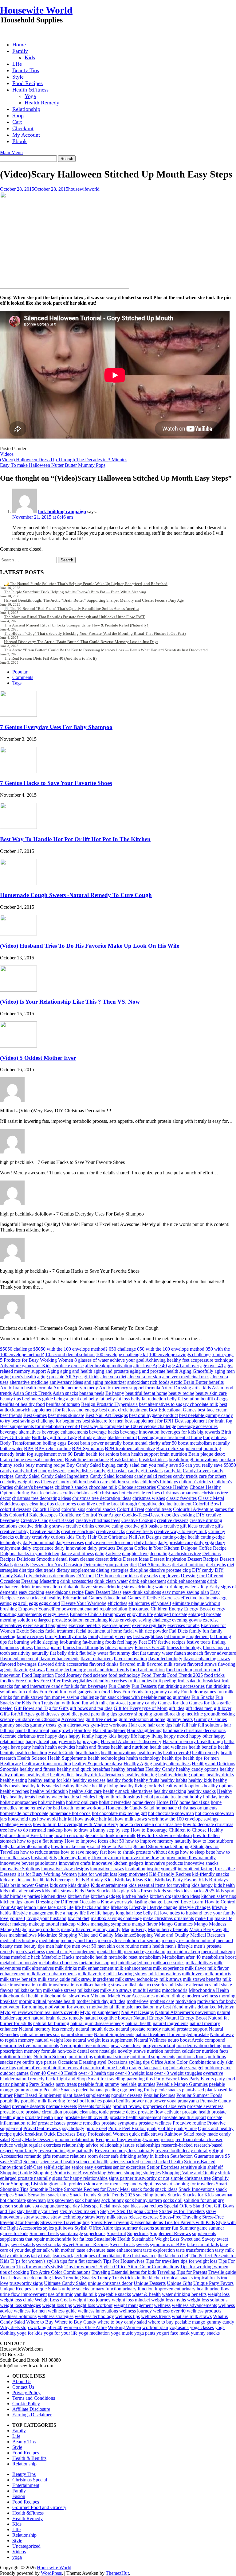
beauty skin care (211, 1393)
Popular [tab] (20, 672)
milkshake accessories (146, 1985)
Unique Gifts (179, 2283)
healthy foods (120, 1780)
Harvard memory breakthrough (193, 1741)
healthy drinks (220, 1775)
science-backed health (162, 2162)
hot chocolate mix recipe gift (119, 1813)
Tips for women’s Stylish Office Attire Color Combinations (122, 2267)
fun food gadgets (76, 1692)
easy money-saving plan (186, 1592)
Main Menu (11, 152)
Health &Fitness (30, 90)
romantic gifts (37, 2156)
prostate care (12, 2112)
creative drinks (80, 1526)
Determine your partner (106, 1565)
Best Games (35, 1415)
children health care (89, 1482)
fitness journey (119, 1647)
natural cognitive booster (108, 2018)
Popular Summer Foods (199, 2095)
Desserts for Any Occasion (56, 1565)
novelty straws (132, 2051)
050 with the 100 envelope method (171, 1349)
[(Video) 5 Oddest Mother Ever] (18, 1046)
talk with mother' (59, 2250)
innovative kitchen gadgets (118, 1863)
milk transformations (59, 1985)
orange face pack (146, 2068)
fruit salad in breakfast (199, 1681)
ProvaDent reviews (42, 2128)
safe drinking (124, 2156)
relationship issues (117, 2145)
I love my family (74, 1858)
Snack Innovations (197, 2189)
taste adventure (91, 2250)
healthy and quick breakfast (83, 1769)
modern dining (170, 1996)
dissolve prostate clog (170, 1570)
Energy (176, 1609)
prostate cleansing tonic (86, 2112)
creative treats (140, 1531)
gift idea (177, 1708)
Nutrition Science (50, 2057)
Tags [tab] (17, 683)
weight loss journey (92, 2300)
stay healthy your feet (38, 2211)
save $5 (222, 2156)
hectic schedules (79, 1797)
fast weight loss (148, 1636)
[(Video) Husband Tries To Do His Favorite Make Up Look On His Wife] (18, 934)
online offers (29, 2068)
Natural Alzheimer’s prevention (185, 2012)
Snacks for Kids (198, 2195)
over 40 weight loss (134, 2073)
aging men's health (18, 1377)
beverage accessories (197, 1426)
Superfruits (138, 2233)
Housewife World (36, 10)
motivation (186, 2001)
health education (31, 1752)
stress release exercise (138, 2217)
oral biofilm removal (62, 2068)
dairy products (101, 1548)
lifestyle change (162, 1907)
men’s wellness (30, 1952)
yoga (17, 2557)
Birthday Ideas (92, 1437)
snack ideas (166, 2189)
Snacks (174, 2195)
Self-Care (33, 2167)
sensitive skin (193, 2167)
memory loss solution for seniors (129, 1940)
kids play (120, 1891)
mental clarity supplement (71, 1952)
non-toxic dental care (78, 2051)
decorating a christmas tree (175, 1553)
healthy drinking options (182, 1775)
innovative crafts (75, 1863)
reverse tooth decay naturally (183, 2151)
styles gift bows (58, 2228)
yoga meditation (94, 2333)
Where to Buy (40, 2322)
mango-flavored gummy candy (91, 1929)
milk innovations (165, 1974)
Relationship (26, 109)
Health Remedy (42, 103)
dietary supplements (76, 1570)
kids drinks (79, 1885)
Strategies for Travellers (182, 2211)
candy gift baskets (145, 1471)
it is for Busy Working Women (47, 1874)
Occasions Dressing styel (82, 2062)
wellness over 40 (169, 2311)
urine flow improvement (23, 2294)
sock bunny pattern (144, 2200)
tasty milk (224, 2250)
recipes (167, 2139)
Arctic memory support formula (130, 1388)
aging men (225, 1371)
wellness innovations (98, 2311)
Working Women (124, 2327)
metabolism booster (19, 1963)
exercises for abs (183, 1625)
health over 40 (177, 1752)
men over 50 (84, 1946)
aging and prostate (111, 1371)
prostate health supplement (135, 2117)
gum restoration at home (142, 1719)
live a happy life (70, 1913)
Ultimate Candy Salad (65, 2283)
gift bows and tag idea (91, 1708)
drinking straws (122, 1587)
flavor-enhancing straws (207, 1659)
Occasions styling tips (129, 2062)
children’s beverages (34, 1487)
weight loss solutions (207, 2300)
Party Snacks (42, 2084)
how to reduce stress (40, 1852)
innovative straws (107, 1869)
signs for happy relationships (80, 2178)
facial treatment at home (99, 1631)
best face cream (212, 1410)
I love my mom (106, 1858)
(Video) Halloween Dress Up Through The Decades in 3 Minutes (64, 460)
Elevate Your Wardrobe (84, 1603)
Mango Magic (14, 1929)
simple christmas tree (191, 2178)
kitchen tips (11, 1902)
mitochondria (175, 1990)
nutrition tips (81, 2057)
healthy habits (174, 1780)
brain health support (139, 1454)
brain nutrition (173, 1454)
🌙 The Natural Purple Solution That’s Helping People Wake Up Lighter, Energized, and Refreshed (86, 584)
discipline (139, 1570)
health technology (144, 1758)
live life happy (101, 1913)
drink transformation (40, 1587)
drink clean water (111, 1581)
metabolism (150, 1957)
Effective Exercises (161, 1598)
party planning (14, 2084)
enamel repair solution (106, 1609)
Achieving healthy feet (167, 1360)
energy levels (56, 1614)
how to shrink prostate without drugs (143, 1852)
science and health (57, 2162)
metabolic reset (123, 1957)
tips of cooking (14, 2272)
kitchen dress (54, 1896)
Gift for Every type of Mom (141, 1708)
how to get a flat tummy (40, 1841)
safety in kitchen (153, 2156)
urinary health (195, 2289)
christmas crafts (58, 1493)
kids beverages (60, 1880)
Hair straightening (144, 1730)
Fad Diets (178, 1631)
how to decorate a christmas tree (151, 1824)
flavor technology (165, 1659)
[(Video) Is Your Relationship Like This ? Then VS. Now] (18, 990)
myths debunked (201, 2007)
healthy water (49, 1797)
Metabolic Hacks (58, 1957)
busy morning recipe (45, 1465)
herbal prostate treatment (165, 1797)
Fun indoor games (199, 1692)
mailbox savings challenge (116, 1918)
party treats (66, 2084)
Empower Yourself (36, 1609)
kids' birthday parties (20, 1896)
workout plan (155, 2327)
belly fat (96, 1399)
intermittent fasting (196, 1869)
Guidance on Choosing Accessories (50, 1719)
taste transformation (195, 2250)
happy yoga (88, 1741)
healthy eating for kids (50, 1780)
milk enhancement (96, 1968)
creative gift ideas (181, 1526)
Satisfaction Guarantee (192, 2156)
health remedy (206, 1752)
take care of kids (203, 2244)
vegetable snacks (115, 2294)
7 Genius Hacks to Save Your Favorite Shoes (56, 783)
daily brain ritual (39, 1542)
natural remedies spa (40, 2034)
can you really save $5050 (211, 1465)
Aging (53, 1371)
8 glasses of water (92, 1360)
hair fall (181, 1725)
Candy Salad (27, 1476)
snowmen (64, 2200)
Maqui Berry (134, 1929)
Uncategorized (26, 2546)
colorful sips (73, 1509)
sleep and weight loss (140, 2184)
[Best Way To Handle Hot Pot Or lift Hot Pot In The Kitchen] (18, 827)
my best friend (170, 2007)
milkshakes (88, 1990)
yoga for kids (30, 2333)
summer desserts (138, 2228)
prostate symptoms (119, 2123)
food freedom (179, 1670)
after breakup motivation (108, 1366)
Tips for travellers (163, 2261)
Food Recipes (28, 83)
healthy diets (62, 1775)
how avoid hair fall (55, 1819)
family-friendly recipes (110, 1636)
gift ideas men (199, 1708)
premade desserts (28, 2106)
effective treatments (199, 1598)
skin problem (72, 2184)
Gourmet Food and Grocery (39, 2507)
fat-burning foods (99, 1642)
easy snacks (28, 1598)
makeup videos (75, 1924)
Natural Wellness (150, 2040)
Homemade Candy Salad (130, 1808)
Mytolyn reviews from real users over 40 (39, 2012)
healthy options (218, 1786)
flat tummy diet (124, 1653)
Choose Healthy (173, 1487)
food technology (124, 1675)
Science (31, 2162)
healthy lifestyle (75, 1786)
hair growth (62, 1730)
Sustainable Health (112, 2239)
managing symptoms (111, 1924)
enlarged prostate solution (59, 1620)
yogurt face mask (173, 2333)
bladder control (122, 1437)
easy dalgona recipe (65, 1592)
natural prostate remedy (138, 2029)
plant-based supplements (86, 2095)
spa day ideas (78, 2206)
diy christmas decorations (51, 1576)
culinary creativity (32, 1537)
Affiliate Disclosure (31, 2409)
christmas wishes (149, 1498)
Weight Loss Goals (53, 2300)
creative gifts (211, 1526)
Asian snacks (65, 1393)
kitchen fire (79, 1896)
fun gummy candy (162, 1692)
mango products (44, 1929)
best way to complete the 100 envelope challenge (129, 1426)
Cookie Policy (26, 2404)
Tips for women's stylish (40, 2267)
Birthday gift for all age (54, 1437)
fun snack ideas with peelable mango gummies (145, 1697)
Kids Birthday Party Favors (171, 1880)
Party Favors (202, 2079)
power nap (142, 2101)
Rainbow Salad (179, 2134)
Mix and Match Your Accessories (122, 1996)
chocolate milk (103, 1487)
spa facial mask (107, 2206)
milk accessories (169, 1963)
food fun (202, 1670)
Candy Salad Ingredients (65, 1476)
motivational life (105, 2007)
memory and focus (79, 1940)
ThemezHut (117, 2573)
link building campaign (62, 511)
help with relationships (118, 1797)
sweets (142, 2244)
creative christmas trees (98, 1520)
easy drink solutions (142, 1592)
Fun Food (49, 1692)
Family (20, 51)
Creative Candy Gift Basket (47, 1520)
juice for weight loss (98, 1874)
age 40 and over (184, 1366)
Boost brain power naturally (95, 1443)
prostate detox (123, 2112)
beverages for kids (178, 1432)
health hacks (88, 1752)
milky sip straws (116, 1990)
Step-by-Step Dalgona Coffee (129, 2211)
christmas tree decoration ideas (102, 1498)
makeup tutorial (44, 1924)
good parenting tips (98, 1714)
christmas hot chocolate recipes (130, 1493)
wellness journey (136, 2311)
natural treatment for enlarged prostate (172, 2034)
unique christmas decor (110, 2283)
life (70, 1907)
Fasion (19, 2496)
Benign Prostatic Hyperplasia (109, 1404)
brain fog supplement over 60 (44, 1454)
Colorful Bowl (207, 1504)
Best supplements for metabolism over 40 (40, 1426)
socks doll (173, 2200)
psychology (73, 2128)
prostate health (196, 2112)
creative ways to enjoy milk (181, 1531)
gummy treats (43, 1725)
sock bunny (113, 2200)
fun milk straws (28, 1697)
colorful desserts (16, 1509)
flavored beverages (18, 1664)
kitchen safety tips (219, 1896)
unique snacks (75, 2289)
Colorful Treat (130, 1509)
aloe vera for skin (144, 1377)
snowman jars (40, 2200)
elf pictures (139, 1603)
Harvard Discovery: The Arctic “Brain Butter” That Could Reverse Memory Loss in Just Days (81, 642)
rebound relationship (75, 2139)
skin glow (49, 2184)
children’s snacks (71, 1487)
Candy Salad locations (111, 1476)
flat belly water (94, 1653)
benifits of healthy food (22, 1404)
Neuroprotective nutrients (85, 2045)
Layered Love (177, 1902)
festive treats (199, 1642)
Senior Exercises (163, 2167)
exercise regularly (149, 1625)
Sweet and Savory (198, 2239)
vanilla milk (86, 2294)
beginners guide (37, 1399)
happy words (63, 1741)
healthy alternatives (172, 1764)
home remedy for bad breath (46, 1808)
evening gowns (187, 1620)
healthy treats (22, 1797)
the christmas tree (140, 2256)
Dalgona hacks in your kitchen (30, 1553)
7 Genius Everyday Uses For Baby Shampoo (56, 727)
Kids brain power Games (24, 1885)
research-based (208, 2145)
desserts (21, 1565)
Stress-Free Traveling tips (65, 2222)
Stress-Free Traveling (180, 2217)
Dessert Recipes (203, 1559)
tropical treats (207, 2278)
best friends (11, 1415)
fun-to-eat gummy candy (133, 1703)
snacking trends (151, 2195)
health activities (60, 1747)
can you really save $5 (162, 1465)
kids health (224, 1885)
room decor (99, 2156)
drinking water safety (188, 1587)
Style (18, 77)
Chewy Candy (55, 1482)
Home (19, 45)
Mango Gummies (176, 1924)
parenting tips (140, 2079)
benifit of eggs (214, 1399)
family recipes (30, 1636)
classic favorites (181, 1498)
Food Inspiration (38, 1675)
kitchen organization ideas (175, 1896)
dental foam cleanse (75, 1559)
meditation (49, 1940)
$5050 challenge (16, 1349)
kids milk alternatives (20, 1891)
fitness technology (184, 1647)
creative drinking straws (41, 1526)
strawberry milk (100, 2217)
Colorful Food (46, 1509)
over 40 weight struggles (178, 2073)
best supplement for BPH (149, 1421)
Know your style (117, 1902)
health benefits (203, 1747)
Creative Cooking (139, 1520)
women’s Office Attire (85, 2327)
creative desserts (173, 1520)
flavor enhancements (59, 1659)
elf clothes (117, 1603)
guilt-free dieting (101, 1719)
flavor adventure (220, 1653)
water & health (146, 2294)
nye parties (46, 2062)
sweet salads (23, 2244)
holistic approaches (18, 1802)
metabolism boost (219, 1957)
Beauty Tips (26, 70)
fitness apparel (48, 1647)
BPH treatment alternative (130, 1448)
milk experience (168, 1968)
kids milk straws (58, 1891)
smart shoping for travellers (188, 2184)
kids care (58, 1885)
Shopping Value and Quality (189, 2173)
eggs (33, 1603)
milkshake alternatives (190, 1985)
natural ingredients (171, 2023)
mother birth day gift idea (101, 2001)
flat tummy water (156, 1653)
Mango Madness (210, 1924)
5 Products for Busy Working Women (37, 1360)
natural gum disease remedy (97, 2023)
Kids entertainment (109, 1885)
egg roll (20, 1603)
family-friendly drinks (66, 1636)
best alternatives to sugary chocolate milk (179, 1404)
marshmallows (23, 1935)
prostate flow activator (159, 2112)
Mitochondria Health (209, 1990)
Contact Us (23, 2387)
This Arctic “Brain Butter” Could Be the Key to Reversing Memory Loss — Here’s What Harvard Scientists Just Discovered (106, 650)
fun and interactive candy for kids (47, 1686)
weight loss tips (57, 2305)
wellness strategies (56, 2316)
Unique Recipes (16, 2289)
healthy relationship (49, 1791)
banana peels (92, 1393)
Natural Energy (148, 2018)
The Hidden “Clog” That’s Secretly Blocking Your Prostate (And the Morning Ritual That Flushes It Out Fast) (95, 633)
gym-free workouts (109, 1725)
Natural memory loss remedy (47, 2029)
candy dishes (80, 1471)
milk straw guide (54, 1979)
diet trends (45, 1570)
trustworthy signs (26, 2283)
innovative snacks (201, 1863)
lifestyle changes (195, 1907)
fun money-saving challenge (72, 1697)
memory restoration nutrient (188, 1940)
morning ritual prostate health (47, 2001)
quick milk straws (146, 2134)
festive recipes (172, 1642)
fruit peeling (165, 1681)
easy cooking (31, 1592)
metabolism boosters (58, 1963)
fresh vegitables (77, 1681)
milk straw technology (137, 1979)
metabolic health (91, 1957)
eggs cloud (49, 1603)
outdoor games (14, 2073)
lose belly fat (147, 1913)
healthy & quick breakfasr (97, 1764)
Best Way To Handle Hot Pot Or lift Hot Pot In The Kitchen (75, 839)
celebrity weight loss (20, 1482)
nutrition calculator (183, 2051)
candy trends (185, 1476)
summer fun (167, 2228)
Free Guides (27, 1681)
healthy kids (200, 1780)
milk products (218, 1974)
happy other (201, 1736)
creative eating (109, 1526)
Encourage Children (148, 1609)
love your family (219, 1913)
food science (95, 1675)
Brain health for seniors (96, 1454)
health (38, 1747)
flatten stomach (189, 1653)
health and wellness (169, 1747)
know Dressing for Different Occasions (61, 1902)
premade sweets (61, 2106)
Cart (17, 122)
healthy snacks (202, 1791)
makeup (20, 1924)
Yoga (30, 96)
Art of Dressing (176, 1388)
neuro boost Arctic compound (197, 2040)
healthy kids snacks (40, 1786)
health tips (172, 1758)
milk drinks (66, 1968)
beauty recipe (181, 1393)
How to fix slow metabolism (164, 1835)
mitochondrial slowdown (65, 1996)
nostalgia (108, 2051)
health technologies (106, 1758)
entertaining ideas (102, 1620)
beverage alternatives (20, 1432)
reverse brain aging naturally (66, 2151)
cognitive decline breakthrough (107, 1504)
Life (16, 2436)
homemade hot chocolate (24, 1813)
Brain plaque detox (207, 1454)
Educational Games (122, 1598)
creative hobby (14, 1531)
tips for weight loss (199, 2261)
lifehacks (119, 1907)
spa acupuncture (48, 2206)
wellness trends (156, 2316)
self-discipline (57, 2167)
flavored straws (202, 1664)
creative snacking (78, 1531)
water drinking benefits (184, 2294)
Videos (7, 454)
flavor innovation (130, 1659)
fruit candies (140, 1681)
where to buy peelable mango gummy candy (191, 2322)
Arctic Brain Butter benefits (197, 1382)
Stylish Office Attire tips (98, 2228)
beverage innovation (140, 1432)
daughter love (135, 1553)
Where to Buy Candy (75, 2322)
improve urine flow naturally (188, 1858)
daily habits (145, 1542)
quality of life (160, 2128)
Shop (18, 115)
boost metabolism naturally (204, 1443)
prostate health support (184, 2117)
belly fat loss (118, 1399)
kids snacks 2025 (198, 1891)
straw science (37, 2217)
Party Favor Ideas (171, 2079)
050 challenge (122, 1349)
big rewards (209, 1432)
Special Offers (178, 2206)
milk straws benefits (202, 1979)
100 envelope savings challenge (180, 1354)
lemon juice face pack (45, 1907)
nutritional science (112, 2057)
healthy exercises (89, 1780)
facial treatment (60, 1631)
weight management (133, 2305)
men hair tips (58, 1946)
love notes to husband (181, 1913)
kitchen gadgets (106, 1896)
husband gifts (44, 1858)
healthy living (105, 1786)
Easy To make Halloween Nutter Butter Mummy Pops (53, 465)
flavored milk (132, 1664)
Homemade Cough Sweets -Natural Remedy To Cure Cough (76, 895)
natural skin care (77, 2034)
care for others (213, 1476)
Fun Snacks (203, 1697)
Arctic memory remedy (76, 1388)
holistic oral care (82, 1802)
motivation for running (22, 2007)
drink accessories (77, 1581)
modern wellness (202, 1996)
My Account (26, 135)
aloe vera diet (113, 1377)
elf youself (161, 1603)
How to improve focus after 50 (94, 1841)
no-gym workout (159, 2045)
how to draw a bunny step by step (97, 1830)
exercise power (116, 1625)
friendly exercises (110, 1681)
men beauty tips (29, 1946)
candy (6, 1471)
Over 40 (38, 2073)
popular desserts (127, 2095)
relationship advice (80, 2145)
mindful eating (147, 1990)
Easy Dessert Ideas (103, 1592)
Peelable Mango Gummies (182, 2084)
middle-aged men (135, 1963)
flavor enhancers (96, 1659)
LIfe (17, 64)
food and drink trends (108, 1670)
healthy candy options (197, 1769)
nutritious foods (191, 2057)
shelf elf (215, 2167)
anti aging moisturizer (105, 1382)
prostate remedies (83, 2123)
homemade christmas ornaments (186, 1808)
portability (10, 2101)
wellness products (204, 2311)
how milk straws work (137, 1819)
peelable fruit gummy (99, 2084)
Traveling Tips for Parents (182, 2272)
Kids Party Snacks (92, 1891)
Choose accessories (137, 1487)
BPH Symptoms (88, 1448)
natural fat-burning (51, 2023)
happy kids (106, 1736)
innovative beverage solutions (29, 1863)
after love (142, 1366)
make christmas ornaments (168, 1918)
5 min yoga (223, 1354)
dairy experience (37, 1548)
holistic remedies (115, 1802)
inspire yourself (161, 1869)
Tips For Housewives (124, 2261)
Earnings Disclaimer (32, 2415)
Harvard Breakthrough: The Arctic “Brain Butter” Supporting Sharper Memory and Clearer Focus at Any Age (94, 600)
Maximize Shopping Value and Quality (76, 1935)
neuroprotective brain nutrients (29, 2045)
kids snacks (169, 1891)
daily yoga (204, 1542)
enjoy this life (140, 1614)
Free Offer (50, 1681)
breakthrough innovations (193, 1460)
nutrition (155, 2051)
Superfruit (116, 2233)
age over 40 (212, 1366)
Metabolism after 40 (181, 1957)
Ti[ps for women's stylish (35, 2261)
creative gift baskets (144, 1526)
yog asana (179, 2327)
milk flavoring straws (127, 1974)
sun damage (71, 2233)
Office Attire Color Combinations (183, 2062)
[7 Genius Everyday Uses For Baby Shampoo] (18, 715)
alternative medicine (29, 1382)
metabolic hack (26, 1957)
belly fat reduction (148, 1399)
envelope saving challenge (145, 1620)
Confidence (70, 1515)
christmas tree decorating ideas (41, 1498)
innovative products (164, 1863)
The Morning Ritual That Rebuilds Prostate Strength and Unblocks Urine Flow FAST (74, 617)
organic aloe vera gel (183, 2068)
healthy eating (14, 1780)
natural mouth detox (95, 2029)
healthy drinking (141, 1775)
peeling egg (116, 2090)
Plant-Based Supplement (38, 2095)
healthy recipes (14, 1791)
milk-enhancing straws (102, 1985)
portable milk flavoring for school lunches (61, 2101)
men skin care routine (118, 1946)
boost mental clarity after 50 (150, 1443)
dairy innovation (71, 1548)
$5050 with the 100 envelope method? (70, 1349)
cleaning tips (42, 1504)
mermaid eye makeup (145, 1952)
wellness (162, 2305)
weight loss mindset (131, 2300)
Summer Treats (44, 2233)
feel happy (127, 1642)
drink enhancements (187, 1581)
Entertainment (26, 2485)
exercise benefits (85, 1625)
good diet (70, 1714)
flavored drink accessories (63, 1664)
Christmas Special (30, 2480)
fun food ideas (107, 1692)
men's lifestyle (179, 1946)
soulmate (23, 2206)
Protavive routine (189, 2123)
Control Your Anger (102, 1515)
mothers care (162, 2001)
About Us (22, 2381)
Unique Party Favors (213, 2283)
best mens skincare (66, 1415)
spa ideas (132, 2206)
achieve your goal (127, 1360)
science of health (92, 2162)
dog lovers (169, 1576)
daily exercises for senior (109, 1542)
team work (63, 2256)
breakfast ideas (153, 1460)
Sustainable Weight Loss (155, 2239)
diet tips (27, 1570)
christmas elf (87, 1493)
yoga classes (202, 2327)
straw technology (67, 2217)
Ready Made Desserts (32, 2139)
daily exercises (70, 1542)
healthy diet (38, 1775)
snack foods (142, 2189)
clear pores (65, 1504)
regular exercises (45, 2145)
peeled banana (90, 2090)
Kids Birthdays (213, 1880)
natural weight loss (53, 2040)
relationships (148, 2145)
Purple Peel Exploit (127, 2128)
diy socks (149, 1576)
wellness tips (128, 2316)
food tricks (214, 1675)
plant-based (193, 2090)
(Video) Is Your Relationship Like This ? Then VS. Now (70, 1002)
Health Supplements (67, 1758)
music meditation (138, 2007)
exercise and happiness (45, 1625)
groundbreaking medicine (178, 1714)
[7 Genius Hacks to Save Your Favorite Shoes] (18, 771)
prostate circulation (44, 2112)
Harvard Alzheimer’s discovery (131, 1741)
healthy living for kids (141, 1786)
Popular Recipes (159, 2095)
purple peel (96, 2128)
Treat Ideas (11, 2278)
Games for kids (204, 1703)
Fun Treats (43, 1703)
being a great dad (71, 1399)
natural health (138, 2023)
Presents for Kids (95, 2106)
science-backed (124, 2162)
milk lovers (193, 1974)
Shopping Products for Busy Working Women (78, 2173)
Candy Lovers (197, 1471)
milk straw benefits (18, 1979)
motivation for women (66, 2007)
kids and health (30, 1880)
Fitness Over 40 (150, 1647)
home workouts (89, 1808)
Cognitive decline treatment (165, 1504)
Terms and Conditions (34, 2398)
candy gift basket (110, 1471)
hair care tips (160, 1725)
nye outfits (24, 2062)
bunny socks (12, 1465)
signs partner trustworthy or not (139, 2178)
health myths (150, 1752)
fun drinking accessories (181, 1686)
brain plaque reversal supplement (32, 1460)
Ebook (20, 141)
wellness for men (30, 2311)
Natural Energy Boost (186, 2018)
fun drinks (28, 1692)
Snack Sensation (31, 2195)
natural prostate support (185, 2029)
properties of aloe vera (164, 2106)
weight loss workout (93, 2305)
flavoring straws (29, 1670)
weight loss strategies (20, 2305)
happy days (56, 1736)
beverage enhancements (65, 1432)
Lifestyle (138, 1907)
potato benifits (117, 2101)
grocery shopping (135, 1714)
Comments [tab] (23, 677)
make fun (204, 1918)
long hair (124, 1913)
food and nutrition (147, 1670)
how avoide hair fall (94, 1819)
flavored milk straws (166, 1664)
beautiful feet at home (146, 1393)
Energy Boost (197, 1609)
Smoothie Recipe (46, 2189)
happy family (81, 1736)
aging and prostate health (154, 1371)
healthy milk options (183, 1786)
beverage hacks (104, 1432)
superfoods (95, 2233)
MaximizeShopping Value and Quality (152, 1935)
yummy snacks (205, 2333)
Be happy (115, 1393)
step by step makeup (79, 2211)
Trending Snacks (80, 2278)
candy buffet (25, 1471)
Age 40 (160, 1366)
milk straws (171, 1979)
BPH (29, 1448)
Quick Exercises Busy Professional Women (86, 2134)
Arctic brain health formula (26, 1388)
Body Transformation (21, 1443)
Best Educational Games (173, 1410)
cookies (172, 1515)
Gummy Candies (210, 1719)
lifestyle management (33, 1913)
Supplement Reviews (170, 2233)
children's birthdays (159, 1482)
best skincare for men (103, 1421)
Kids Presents (144, 1891)
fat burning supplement (186, 1636)
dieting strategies (112, 1570)
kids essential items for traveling (159, 1885)
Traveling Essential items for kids (124, 2272)
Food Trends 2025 (185, 1675)
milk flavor (196, 1968)
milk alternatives (38, 1968)
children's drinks (195, 1482)
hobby (196, 1797)
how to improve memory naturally (158, 1841)
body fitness (215, 1437)
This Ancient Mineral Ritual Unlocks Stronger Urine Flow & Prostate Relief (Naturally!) (77, 625)
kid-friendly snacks (210, 1874)
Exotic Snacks (30, 1631)
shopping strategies (142, 2173)
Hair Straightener (109, 1730)
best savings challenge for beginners (46, 1421)
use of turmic (61, 2294)
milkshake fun (28, 1990)
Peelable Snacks (59, 2090)
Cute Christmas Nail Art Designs (130, 1537)
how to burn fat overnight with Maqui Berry (76, 1824)
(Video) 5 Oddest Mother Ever (38, 1058)
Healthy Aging (138, 1764)
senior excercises (129, 2167)
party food (225, 2079)
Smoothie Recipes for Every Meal (97, 2189)
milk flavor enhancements (52, 1974)
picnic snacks (168, 2090)
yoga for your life (61, 2333)
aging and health (76, 1371)
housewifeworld (84, 189)
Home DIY (167, 1802)
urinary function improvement (151, 2289)
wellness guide (62, 2311)
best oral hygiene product (153, 1415)
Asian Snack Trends (32, 1393)
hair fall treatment (32, 1730)
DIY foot (85, 1576)
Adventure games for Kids (26, 1366)
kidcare (7, 1880)
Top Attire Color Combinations (60, 2272)
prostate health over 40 (87, 2117)
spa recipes (152, 2206)
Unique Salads (46, 2289)
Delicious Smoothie (36, 1559)
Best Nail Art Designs (107, 1415)
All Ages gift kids (82, 1377)
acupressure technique (212, 1360)
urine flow (220, 2289)
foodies (7, 1681)
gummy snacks (14, 1725)
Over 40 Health (62, 2073)
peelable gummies (138, 2084)
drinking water (152, 1587)
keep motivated (133, 1874)
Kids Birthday (89, 1880)
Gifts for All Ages (17, 1714)
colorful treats (159, 1509)
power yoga (165, 2101)
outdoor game (218, 2068)
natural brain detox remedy (57, 2018)
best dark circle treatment (123, 1410)
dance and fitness (77, 1553)
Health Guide (61, 1752)
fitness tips (213, 1647)
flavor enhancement (19, 1659)
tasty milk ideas (15, 2256)
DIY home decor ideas (117, 1576)
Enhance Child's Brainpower (98, 1614)
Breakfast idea (124, 1460)
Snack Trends (83, 2195)
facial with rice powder (146, 1631)
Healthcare (10, 1764)
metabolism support (98, 1963)
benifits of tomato (63, 1404)
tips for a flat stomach (81, 2261)
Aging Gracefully (196, 1371)
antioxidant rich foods (148, 1382)
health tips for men (201, 1758)
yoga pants (145, 2333)
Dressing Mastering (40, 1581)
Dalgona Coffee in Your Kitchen (148, 1548)
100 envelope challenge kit (122, 1354)
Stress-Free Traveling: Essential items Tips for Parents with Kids (153, 2222)
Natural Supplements (114, 2034)
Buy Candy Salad (84, 1465)
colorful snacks (101, 1509)
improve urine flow (141, 1858)
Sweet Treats (122, 2244)
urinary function (106, 2289)
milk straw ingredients (93, 1979)
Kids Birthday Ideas (124, 1880)
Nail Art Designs (137, 2012)
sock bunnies (88, 2200)
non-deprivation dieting (199, 2045)
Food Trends (154, 1675)
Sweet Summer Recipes (85, 2244)
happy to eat (37, 1741)
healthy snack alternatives (128, 1791)
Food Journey (68, 1675)
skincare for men (102, 2184)
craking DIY (193, 1515)
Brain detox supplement (179, 1448)
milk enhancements (133, 1968)
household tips (22, 1819)
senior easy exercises (92, 2167)
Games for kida (173, 1703)
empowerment (69, 1609)
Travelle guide (222, 2272)
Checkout (23, 128)
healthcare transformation (47, 1764)
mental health (110, 1952)
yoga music (122, 2333)
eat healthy (51, 1598)
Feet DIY (148, 1642)
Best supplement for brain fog (204, 1421)
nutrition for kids (16, 2057)
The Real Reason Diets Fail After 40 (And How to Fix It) (50, 658)
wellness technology (94, 2316)
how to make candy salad (76, 1846)
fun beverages (94, 1686)
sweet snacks (49, 2244)
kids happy (202, 1885)
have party (21, 1747)
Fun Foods (133, 1692)
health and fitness (93, 1747)
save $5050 (11, 2162)
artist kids (202, 1388)
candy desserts (52, 1471)
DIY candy (203, 1570)
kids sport (225, 1891)
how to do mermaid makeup (35, 1830)
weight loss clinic (17, 2300)
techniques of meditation (98, 2256)
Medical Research (208, 1935)
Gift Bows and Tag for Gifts (41, 1708)
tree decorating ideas (42, 2278)
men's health (152, 1946)
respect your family (19, 2151)
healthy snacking (170, 1791)
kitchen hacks (135, 1896)
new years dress (126, 2045)
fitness (26, 1647)
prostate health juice (44, 2117)
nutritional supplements (153, 2057)
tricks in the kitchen (144, 2278)
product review (127, 2106)
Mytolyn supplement (100, 2012)
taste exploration (159, 2250)
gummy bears (180, 1719)
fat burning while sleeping (33, 1642)
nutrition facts (215, 2051)
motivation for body (216, 2001)
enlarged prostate (171, 1614)
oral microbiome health (106, 2068)
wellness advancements (194, 2305)
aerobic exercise (68, 1366)
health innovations (118, 1752)
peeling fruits (141, 2090)
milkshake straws (60, 1990)
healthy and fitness (38, 1769)
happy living (150, 1736)
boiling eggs (55, 1443)
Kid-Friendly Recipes (170, 1874)
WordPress (51, 2573)
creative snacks (110, 1531)
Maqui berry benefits (168, 1929)
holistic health (51, 1802)
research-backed (177, 2145)
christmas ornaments (181, 1493)
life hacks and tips (92, 1907)
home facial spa (195, 1802)
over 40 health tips (96, 2073)
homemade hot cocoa (70, 1813)
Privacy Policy (26, 2393)
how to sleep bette (198, 1852)
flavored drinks (104, 1664)
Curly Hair (86, 1537)
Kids (30, 57)
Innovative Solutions (20, 1869)
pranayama (188, 2101)
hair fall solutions (206, 1725)
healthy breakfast (128, 1769)
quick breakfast (28, 2134)
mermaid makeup (183, 1952)
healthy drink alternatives (100, 1775)
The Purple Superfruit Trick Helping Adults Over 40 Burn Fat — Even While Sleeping (75, 592)
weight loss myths (169, 2300)
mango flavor (145, 1924)
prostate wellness (155, 2123)
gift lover (223, 1708)
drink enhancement (147, 1581)
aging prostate (51, 1377)
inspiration (135, 1869)
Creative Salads (45, 1531)
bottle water (11, 1448)
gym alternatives (73, 1725)
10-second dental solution (70, 1354)
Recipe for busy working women (128, 2139)
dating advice (108, 1553)
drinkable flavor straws (83, 1587)
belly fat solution (183, 1399)
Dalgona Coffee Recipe (204, 1548)
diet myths (216, 1565)
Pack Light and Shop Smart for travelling (86, 2079)
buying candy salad (121, 1465)
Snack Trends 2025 (116, 2195)
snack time (58, 2195)
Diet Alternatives (154, 1565)
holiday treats (216, 1797)
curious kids (63, 1537)
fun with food (67, 1703)
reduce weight (14, 2145)
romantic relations (69, 2156)
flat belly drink (64, 1653)
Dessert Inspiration (168, 1559)
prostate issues (52, 2123)
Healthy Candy (160, 1769)
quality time (185, 2128)
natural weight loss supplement (103, 2040)
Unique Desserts (150, 2283)
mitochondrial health (20, 1996)
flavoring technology (66, 1670)
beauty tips (10, 1399)
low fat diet (79, 1918)
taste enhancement (124, 2250)
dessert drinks (108, 1559)
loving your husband (46, 1918)
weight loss (219, 2294)
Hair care (137, 1725)
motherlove (138, 2001)
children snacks (124, 1482)
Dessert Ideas (136, 1559)
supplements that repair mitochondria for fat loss (46, 2239)
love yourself (13, 1918)
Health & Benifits (29, 2458)
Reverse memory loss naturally (124, 2151)
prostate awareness (205, 2106)
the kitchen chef (173, 2256)
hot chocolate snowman (171, 1813)
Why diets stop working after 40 (31, 2327)
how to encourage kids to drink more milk (95, 1835)
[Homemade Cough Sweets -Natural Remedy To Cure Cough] (18, 883)
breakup (227, 1460)
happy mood (176, 1736)
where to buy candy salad (122, 2322)
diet (133, 1565)
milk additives (199, 1963)
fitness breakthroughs (83, 1647)
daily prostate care (175, 1542)
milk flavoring (91, 1974)
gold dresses (47, 1714)
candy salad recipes (153, 1476)
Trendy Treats (110, 2278)
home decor (144, 1802)
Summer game (193, 2228)
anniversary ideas (66, 1382)
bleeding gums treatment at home (170, 1437)
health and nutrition (130, 1747)
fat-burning (70, 1642)
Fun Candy (119, 1686)
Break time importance (87, 1460)
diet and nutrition (188, 1565)
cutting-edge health (181, 1537)
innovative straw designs (65, 1869)
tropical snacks (178, 2278)
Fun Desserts (144, 1686)
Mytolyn (226, 2007)
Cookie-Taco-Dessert (143, 1515)
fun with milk (95, 1703)
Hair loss (83, 1730)
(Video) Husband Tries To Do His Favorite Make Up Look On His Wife (90, 946)
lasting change (148, 1902)
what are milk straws (192, 2316)
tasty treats (41, 2256)
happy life (127, 1736)
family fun (199, 1631)
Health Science (32, 1758)
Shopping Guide (16, 2173)
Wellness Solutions (18, 2316)
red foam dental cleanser (199, 2139)
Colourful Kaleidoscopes (33, 1515)
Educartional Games (82, 1598)
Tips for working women (204, 2267)
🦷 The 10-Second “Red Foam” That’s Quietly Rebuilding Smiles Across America (72, 609)
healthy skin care (85, 1791)
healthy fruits (147, 1780)
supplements (204, 2233)
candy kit (173, 1471)
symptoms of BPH (168, 2244)
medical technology (19, 1940)
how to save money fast (84, 1852)
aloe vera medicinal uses (186, 1377)
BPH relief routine (53, 1448)
